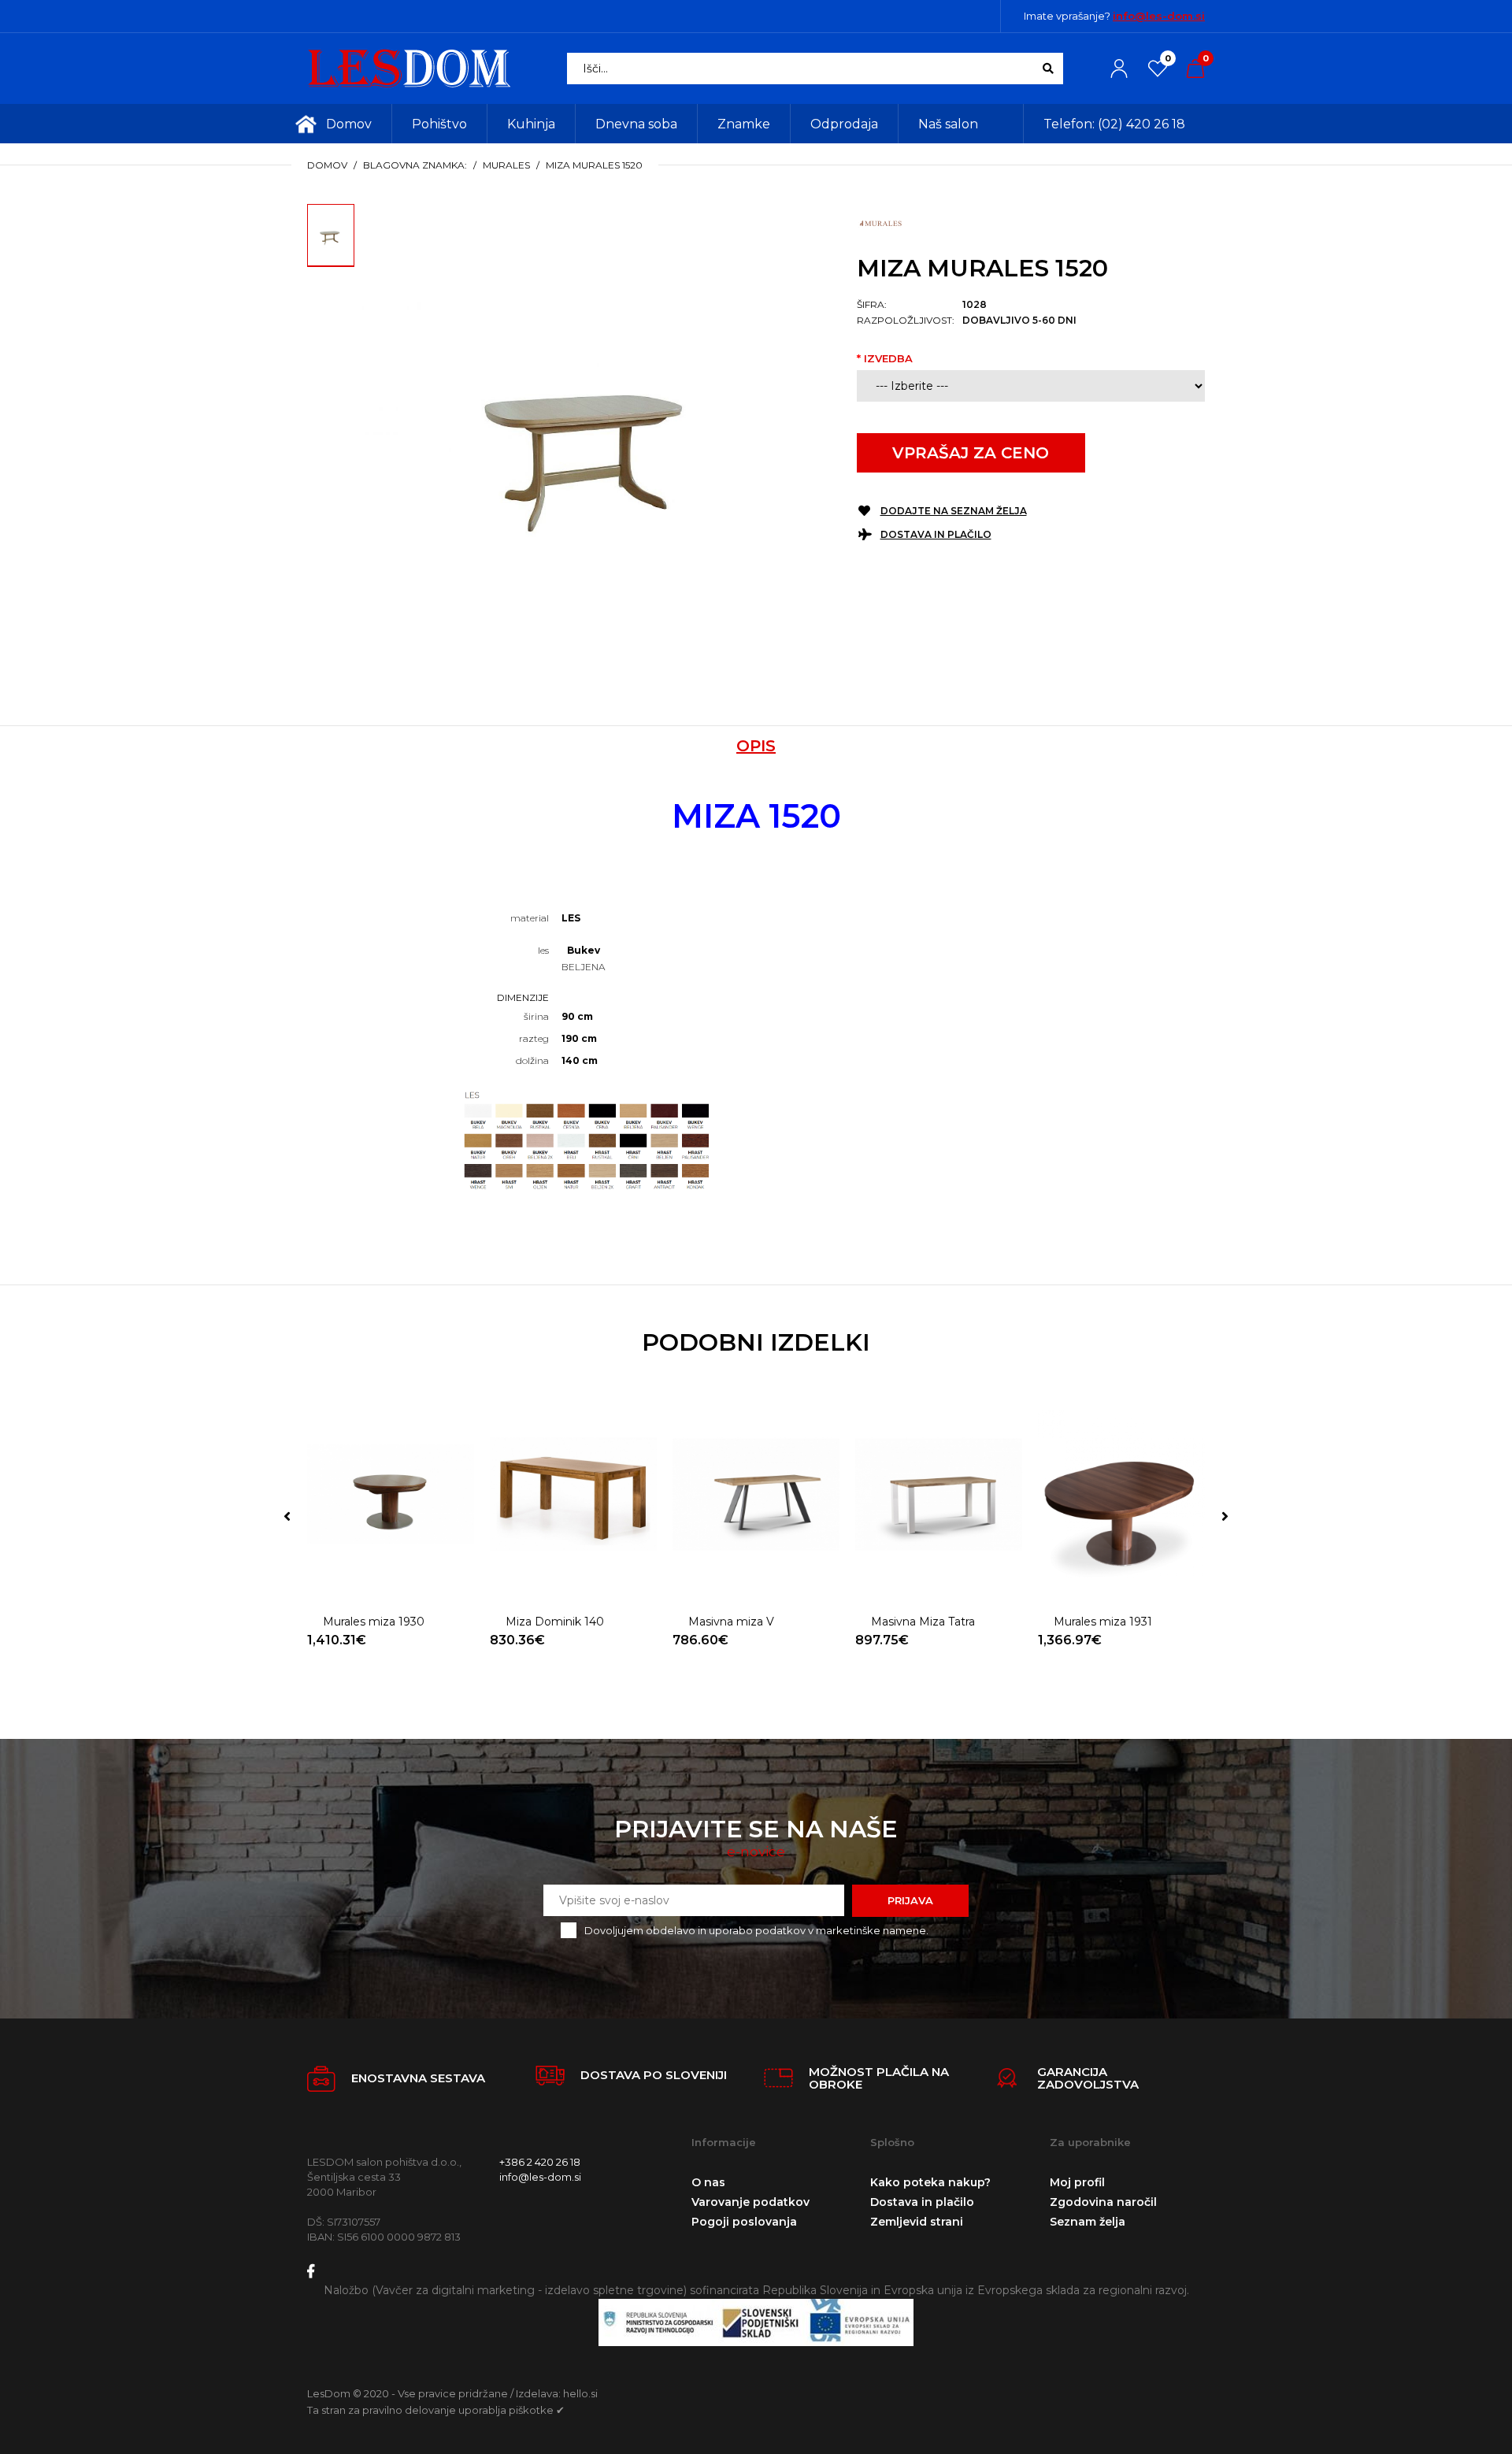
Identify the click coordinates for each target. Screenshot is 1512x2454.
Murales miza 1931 (1103, 1622)
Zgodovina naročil (1103, 2202)
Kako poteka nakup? (930, 2182)
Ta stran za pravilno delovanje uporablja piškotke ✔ (436, 2410)
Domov (327, 165)
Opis (756, 746)
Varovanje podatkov (750, 2202)
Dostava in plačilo (936, 534)
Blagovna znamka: (415, 165)
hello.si (580, 2393)
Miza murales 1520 (594, 165)
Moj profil (1077, 2182)
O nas (708, 2182)
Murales (506, 165)
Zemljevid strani (917, 2222)
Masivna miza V (731, 1622)
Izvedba (888, 358)
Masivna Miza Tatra (923, 1622)
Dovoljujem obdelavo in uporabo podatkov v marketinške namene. (756, 1930)
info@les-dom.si (1159, 16)
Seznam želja (1088, 2222)
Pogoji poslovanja (744, 2222)
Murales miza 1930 (374, 1622)
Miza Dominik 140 (555, 1622)
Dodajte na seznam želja (954, 511)
